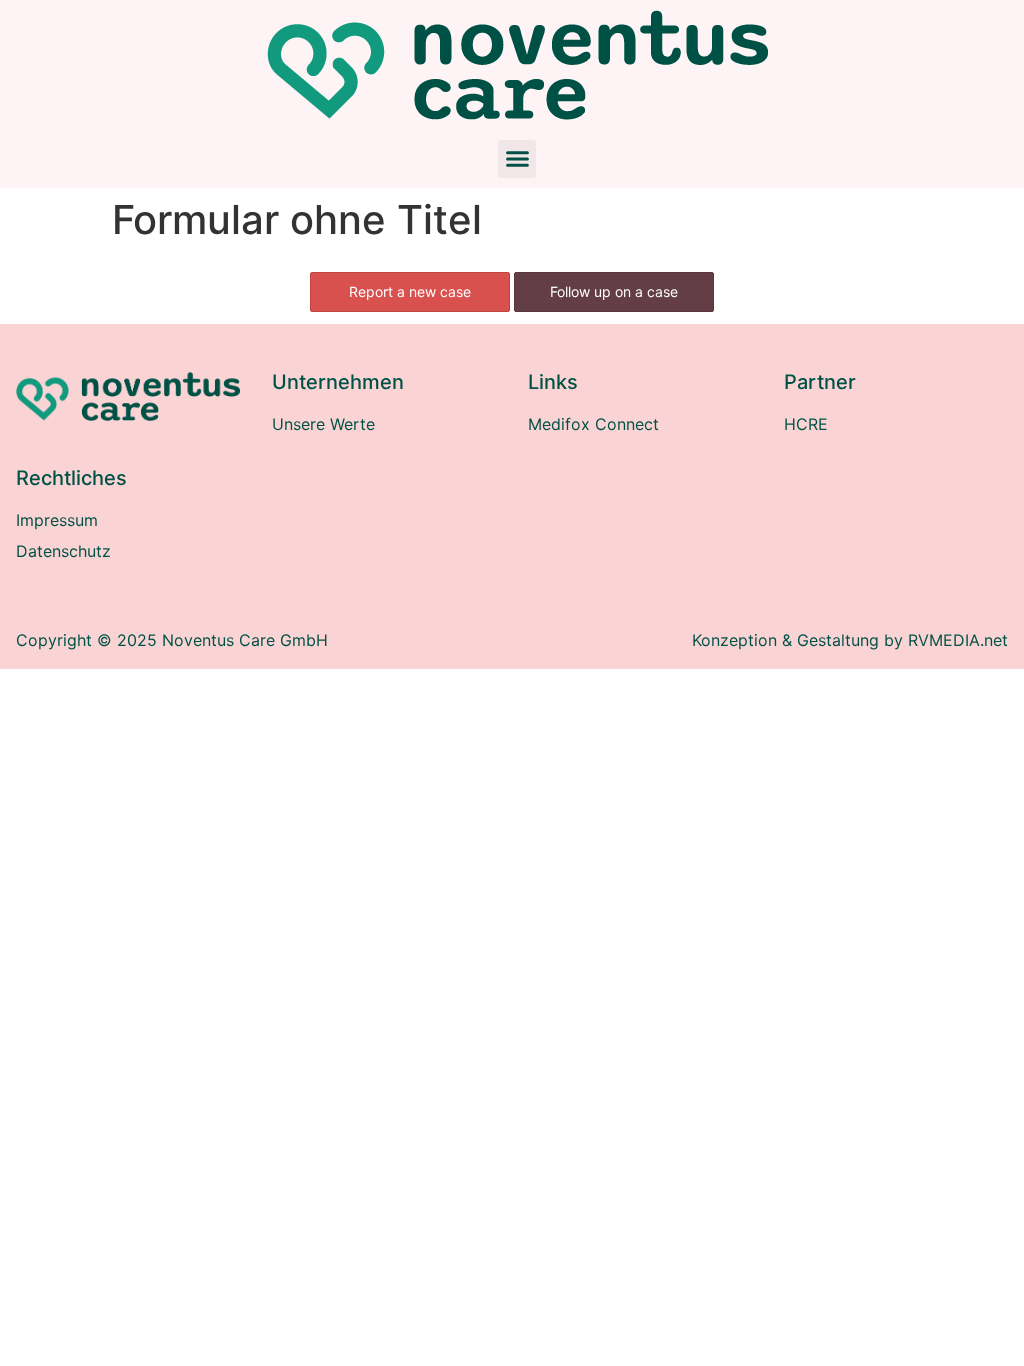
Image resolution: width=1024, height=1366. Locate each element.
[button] (517, 159)
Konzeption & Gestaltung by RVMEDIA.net (850, 640)
